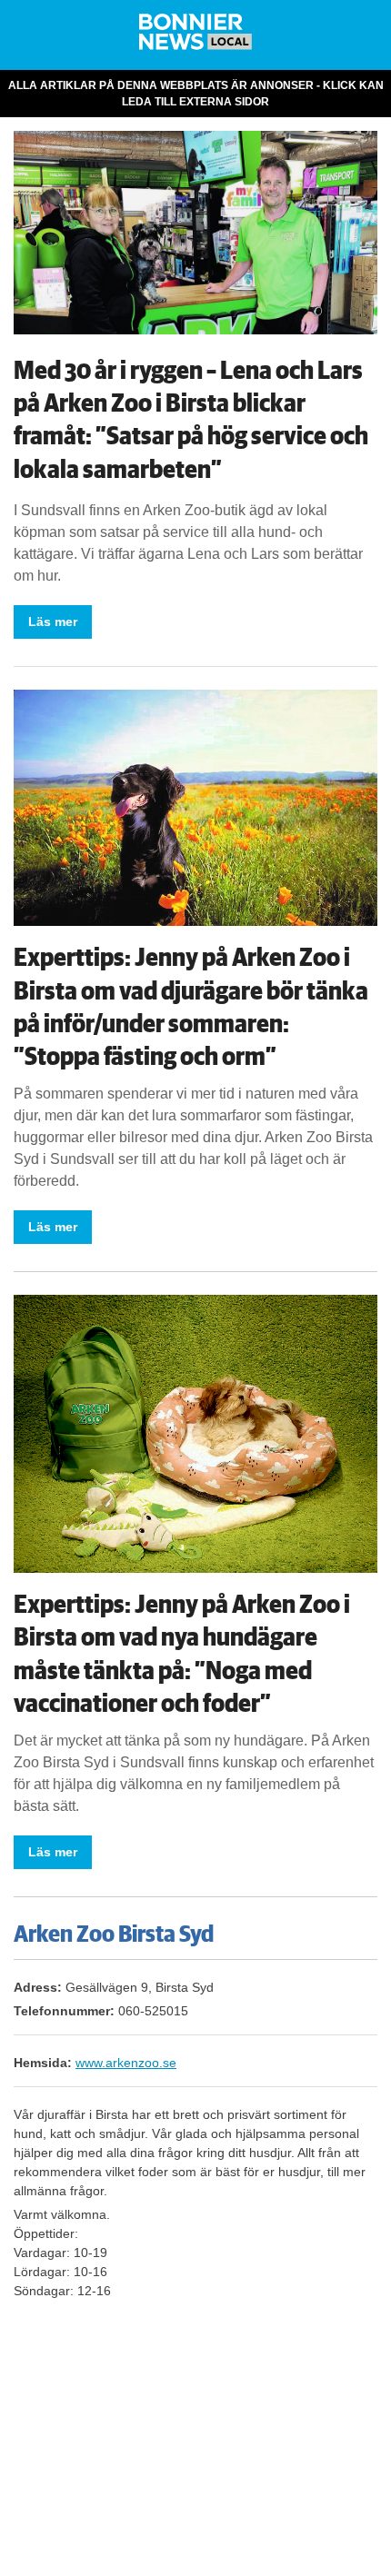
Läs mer (53, 622)
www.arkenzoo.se (126, 2063)
